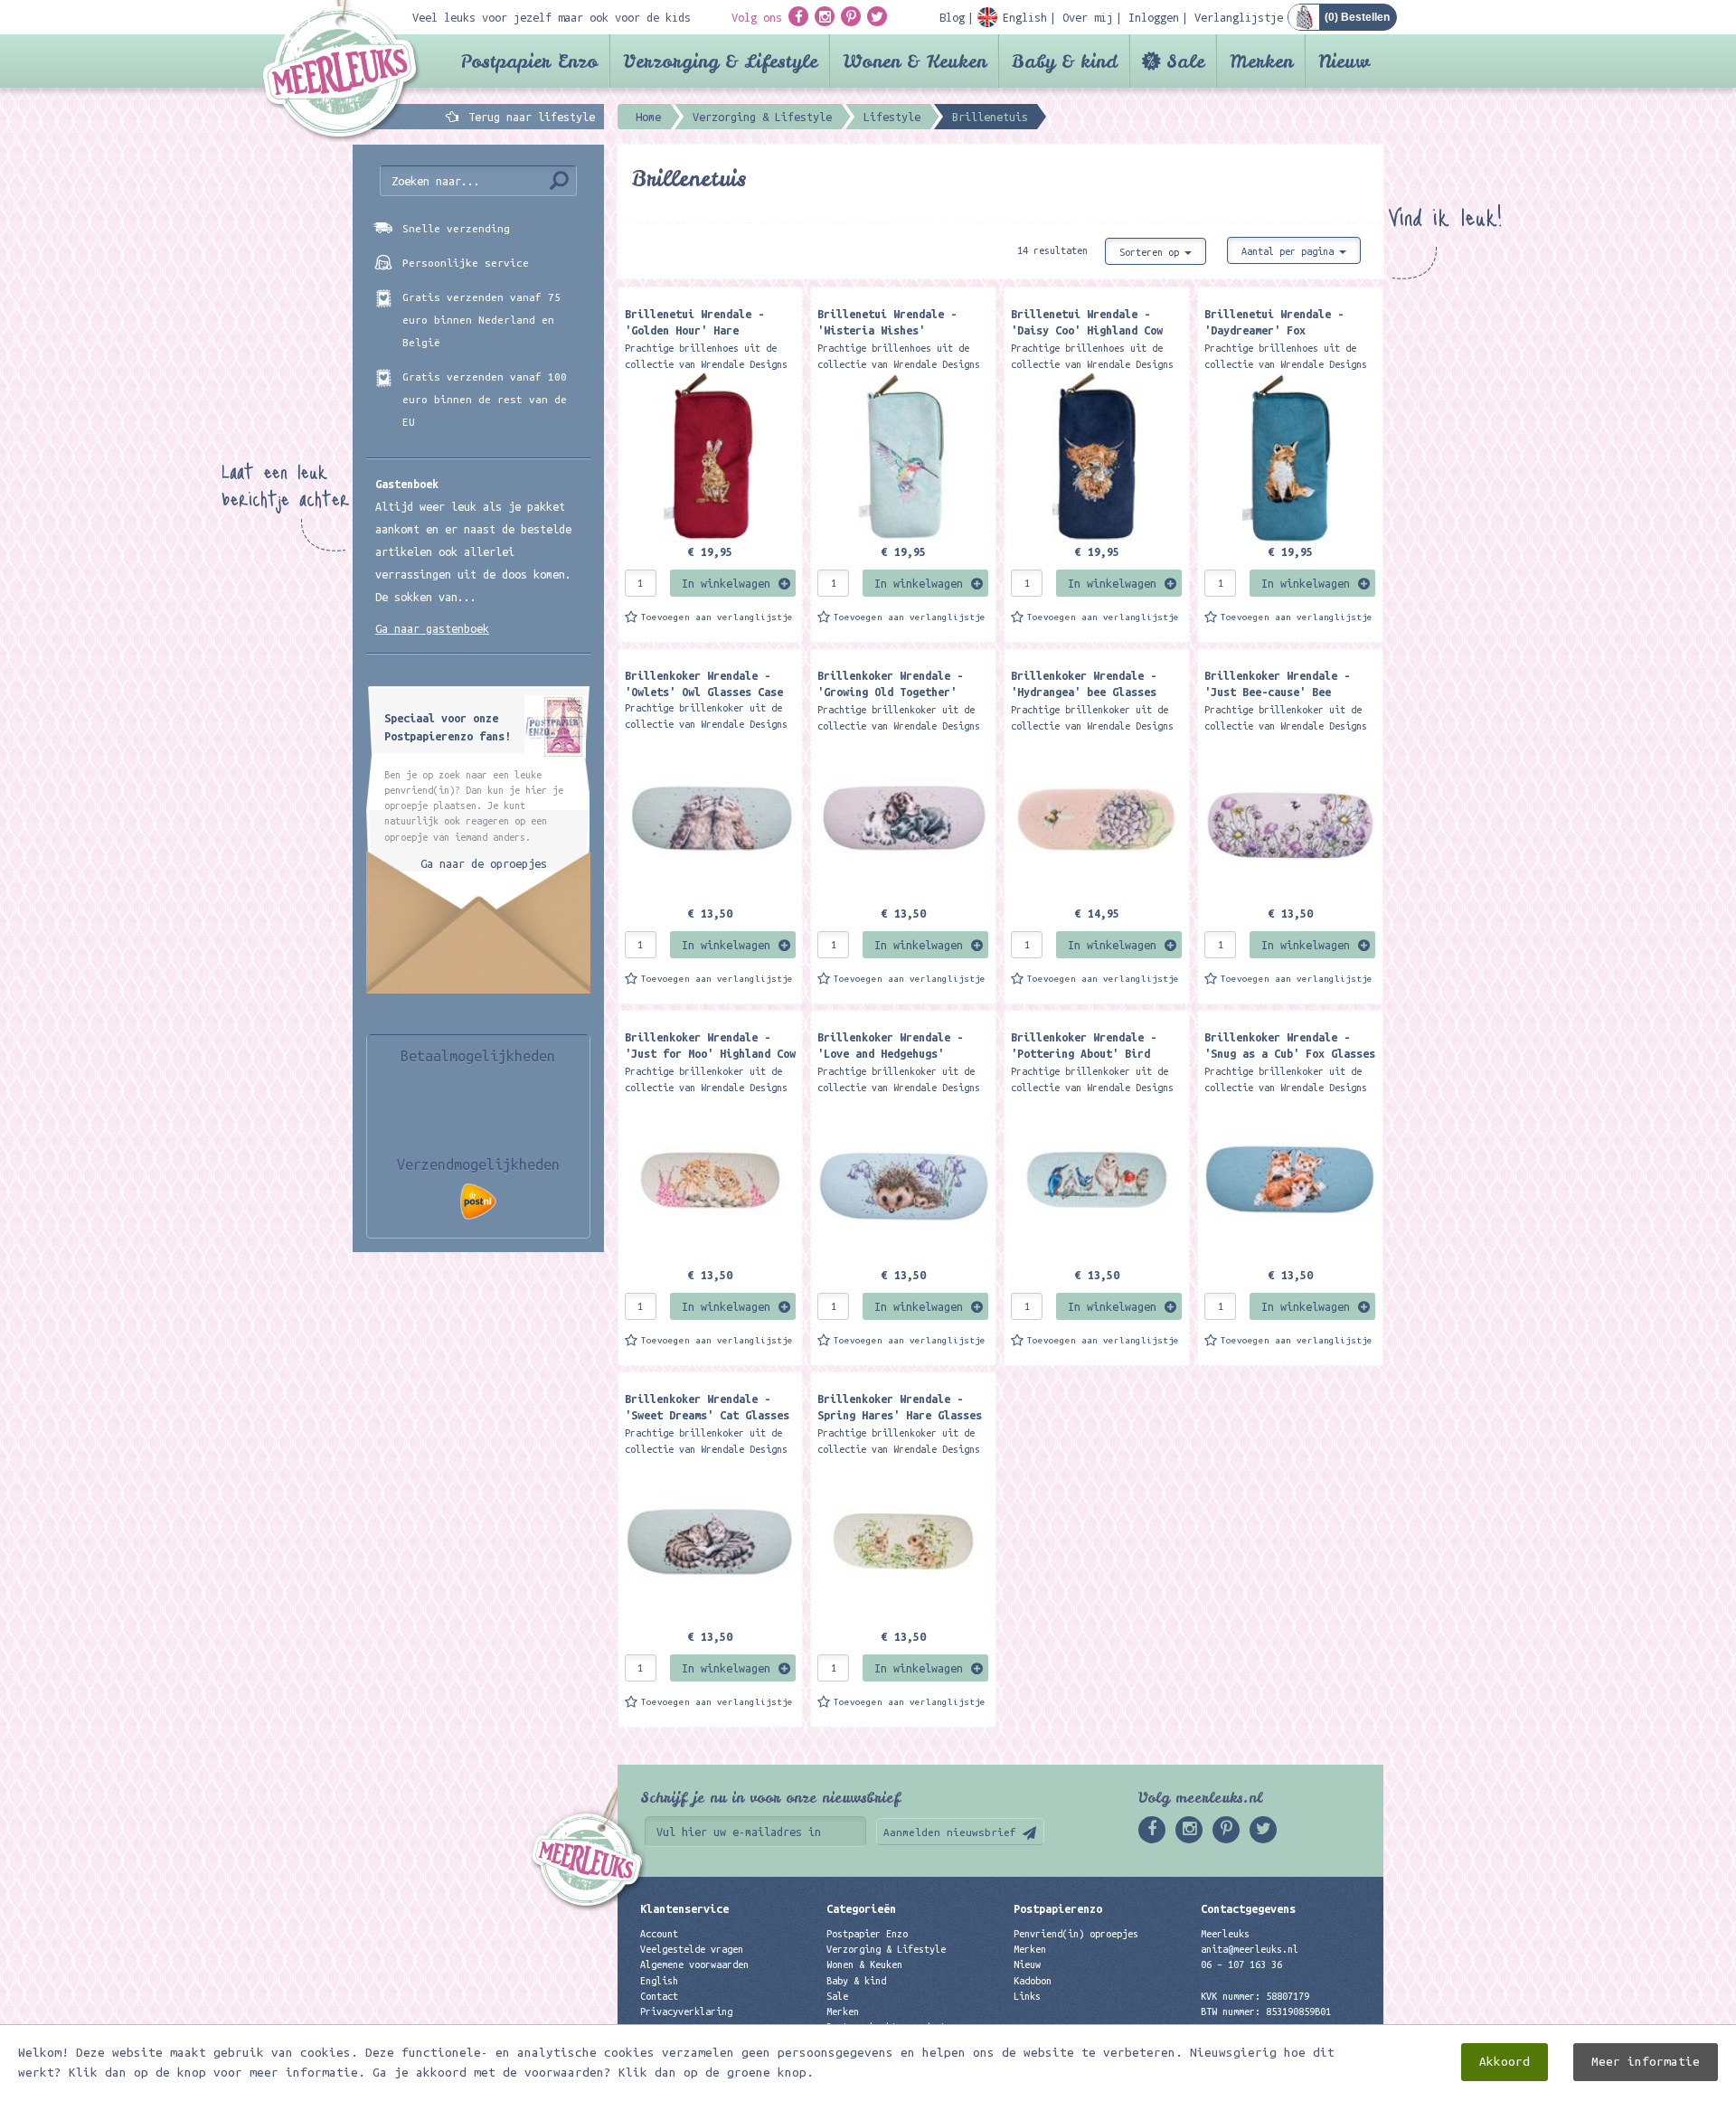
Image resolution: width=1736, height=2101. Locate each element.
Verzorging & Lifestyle (720, 61)
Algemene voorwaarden (694, 1964)
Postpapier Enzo (529, 61)
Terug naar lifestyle (532, 117)
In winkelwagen (726, 583)
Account (659, 1934)
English (659, 1981)
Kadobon (1033, 1981)
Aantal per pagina (1290, 251)
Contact (659, 1996)
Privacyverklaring (686, 2011)
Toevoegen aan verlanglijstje (717, 617)
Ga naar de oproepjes (484, 863)
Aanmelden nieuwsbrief (950, 1832)
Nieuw (1344, 61)
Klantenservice (684, 1908)
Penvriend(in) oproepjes (1076, 1934)
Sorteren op (1152, 252)
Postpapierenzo (1058, 1908)
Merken (1261, 61)
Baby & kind (1065, 61)
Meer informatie (1646, 2062)
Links (1027, 1996)
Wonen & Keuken (915, 61)
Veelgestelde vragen (692, 1949)
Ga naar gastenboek (432, 628)
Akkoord (1505, 2062)
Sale (1185, 61)
